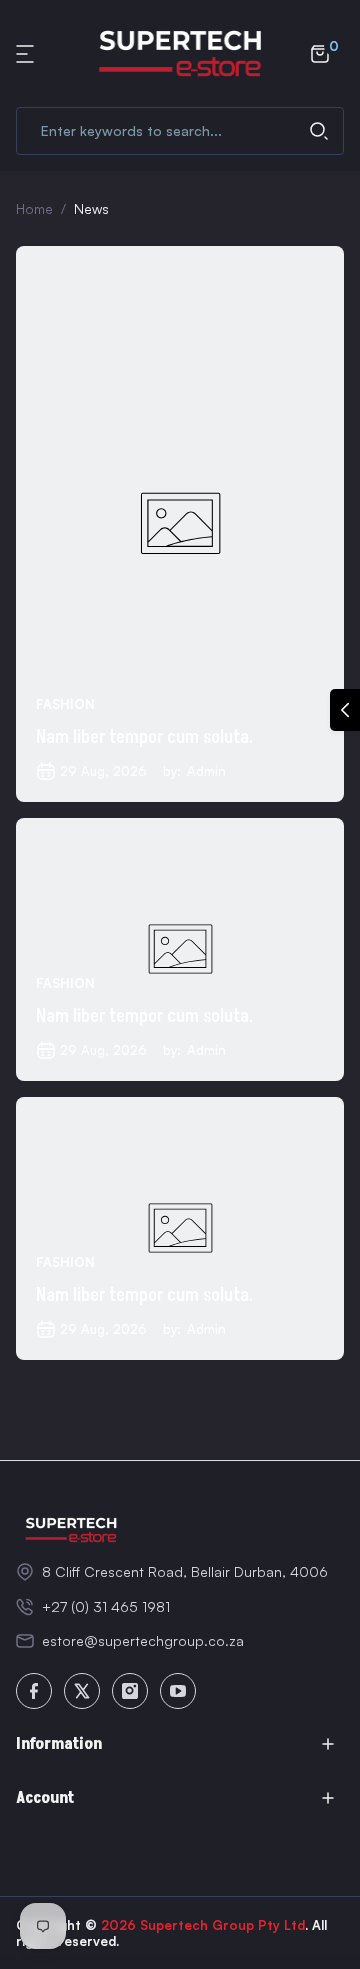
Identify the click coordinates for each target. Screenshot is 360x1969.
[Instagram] (130, 1691)
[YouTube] (178, 1691)
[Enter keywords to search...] (319, 131)
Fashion (65, 704)
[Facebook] (34, 1691)
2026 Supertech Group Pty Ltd (203, 1925)
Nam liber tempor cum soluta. (144, 737)
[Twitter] (82, 1691)
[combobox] (180, 131)
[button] (28, 54)
